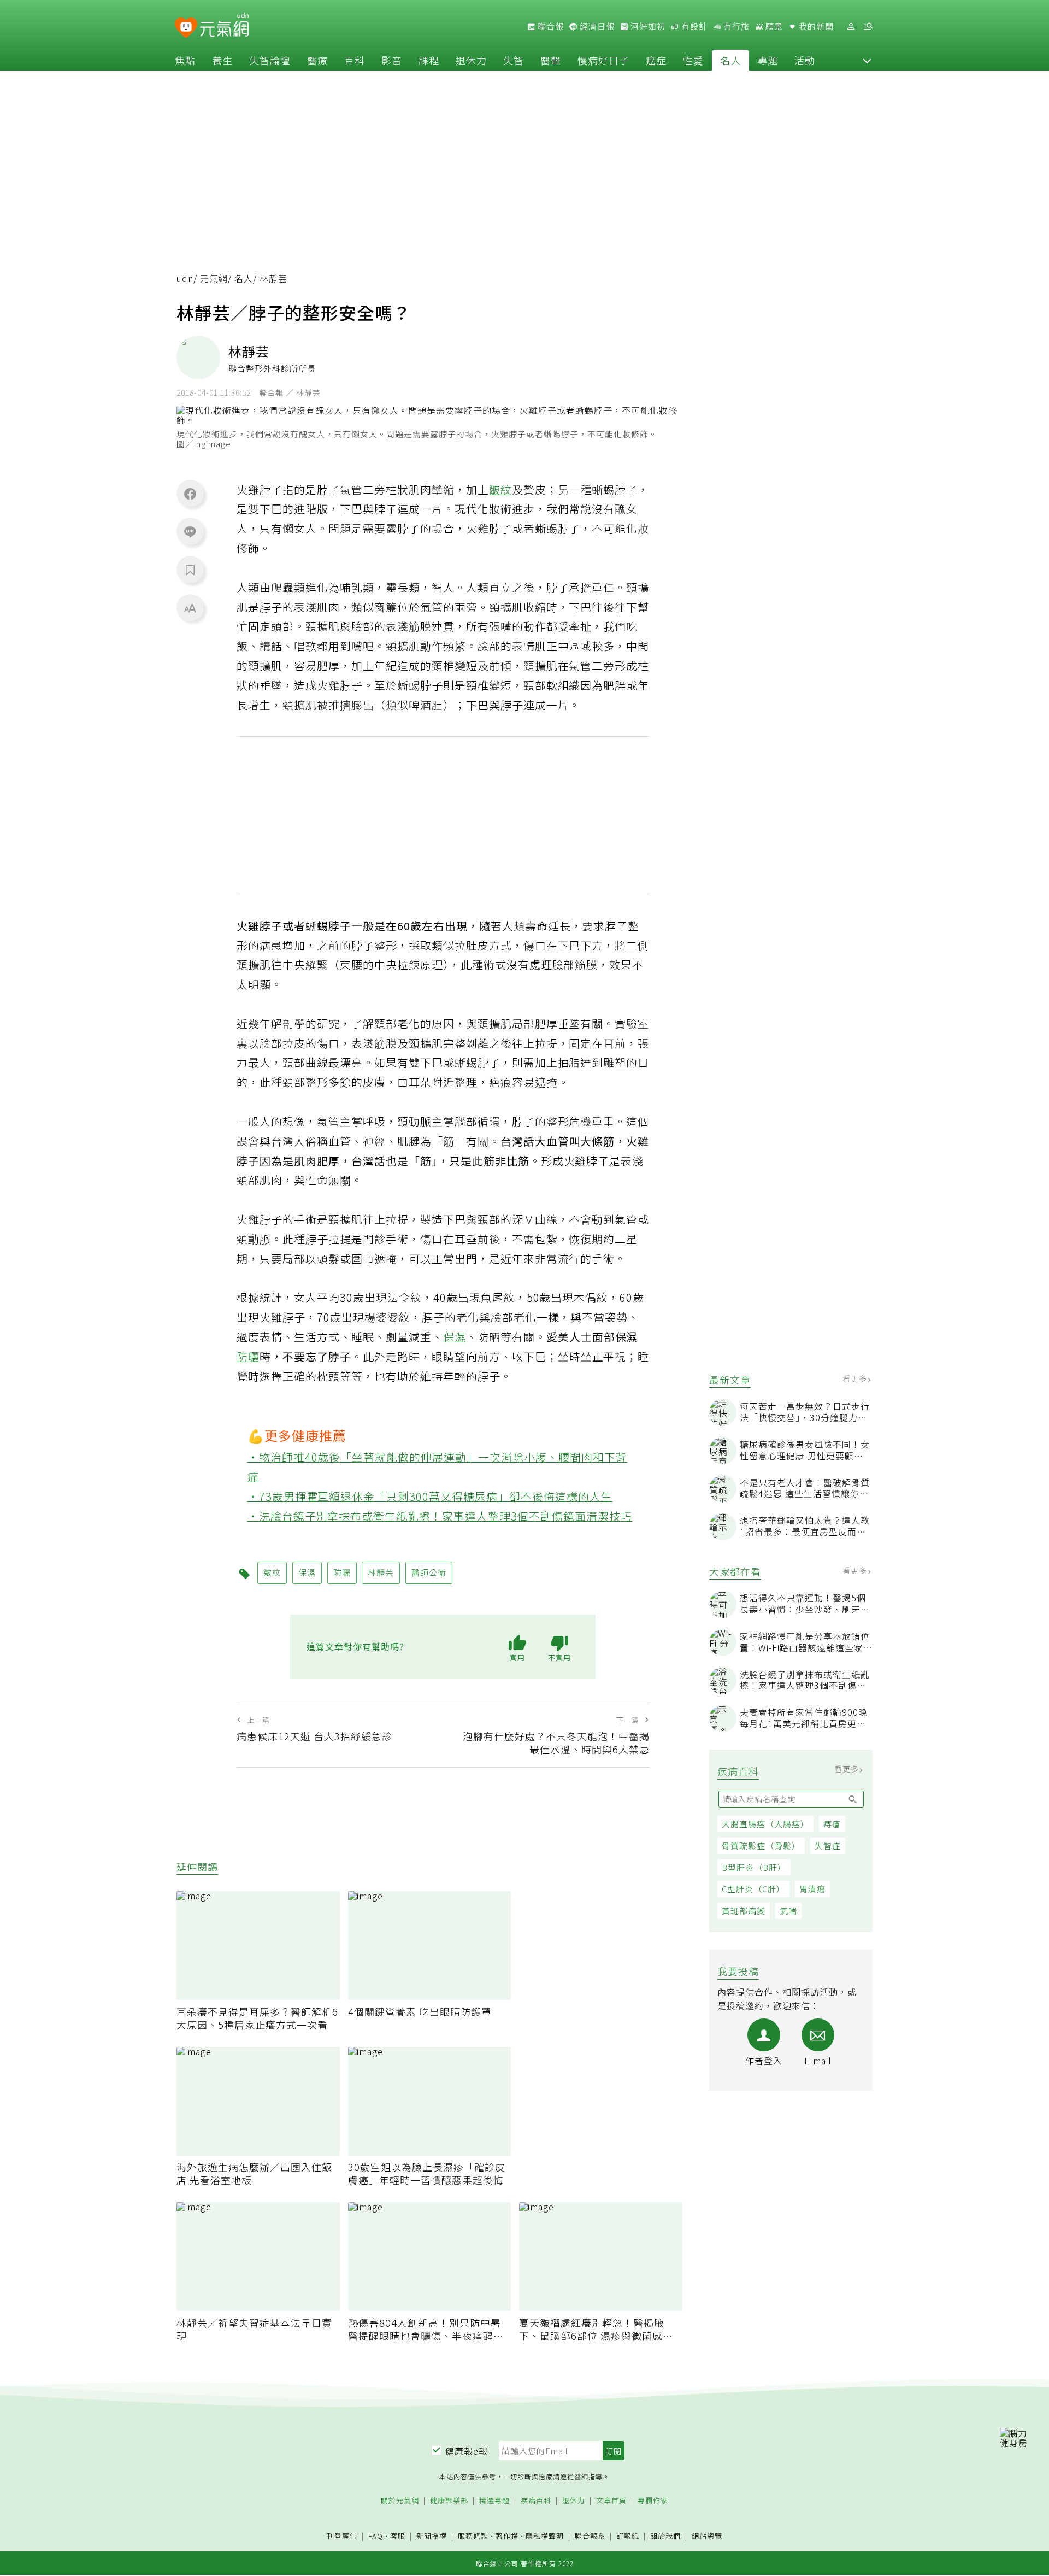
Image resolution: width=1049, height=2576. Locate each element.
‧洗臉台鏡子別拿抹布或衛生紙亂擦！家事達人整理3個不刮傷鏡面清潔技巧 (440, 1516)
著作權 (507, 2536)
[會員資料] (851, 27)
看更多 (856, 1379)
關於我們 (665, 2536)
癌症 (656, 60)
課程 (429, 60)
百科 (355, 60)
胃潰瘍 (812, 1889)
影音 (392, 60)
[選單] (868, 27)
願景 (773, 26)
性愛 (693, 60)
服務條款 (473, 2536)
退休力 (471, 60)
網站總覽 (707, 2536)
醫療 (317, 60)
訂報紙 (628, 2536)
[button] (867, 60)
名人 (730, 60)
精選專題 (494, 2501)
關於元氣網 (400, 2501)
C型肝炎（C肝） (753, 1889)
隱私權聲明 (545, 2536)
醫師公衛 (429, 1572)
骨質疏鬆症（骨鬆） (761, 1846)
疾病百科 (536, 2501)
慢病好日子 (603, 60)
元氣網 (214, 278)
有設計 (693, 26)
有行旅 (735, 26)
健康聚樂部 (449, 2501)
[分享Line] (190, 531)
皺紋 (500, 489)
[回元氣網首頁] (224, 26)
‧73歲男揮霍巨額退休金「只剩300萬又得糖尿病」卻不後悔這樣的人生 (430, 1496)
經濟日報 (596, 26)
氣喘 (788, 1911)
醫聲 (551, 60)
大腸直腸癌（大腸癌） (765, 1824)
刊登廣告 (342, 2536)
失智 (514, 60)
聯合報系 (590, 2536)
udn (185, 278)
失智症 (828, 1846)
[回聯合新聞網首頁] (186, 28)
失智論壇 (270, 60)
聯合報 (550, 26)
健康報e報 (467, 2451)
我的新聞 (815, 26)
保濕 (455, 1337)
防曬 (248, 1356)
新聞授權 (432, 2536)
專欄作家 (653, 2501)
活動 (805, 60)
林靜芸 (381, 1572)
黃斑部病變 (744, 1911)
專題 (768, 60)
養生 (222, 60)
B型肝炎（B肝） (754, 1867)
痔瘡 (832, 1824)
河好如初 (647, 26)
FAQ (376, 2536)
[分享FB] (190, 494)
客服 (398, 2536)
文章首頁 (611, 2501)
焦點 (185, 60)
